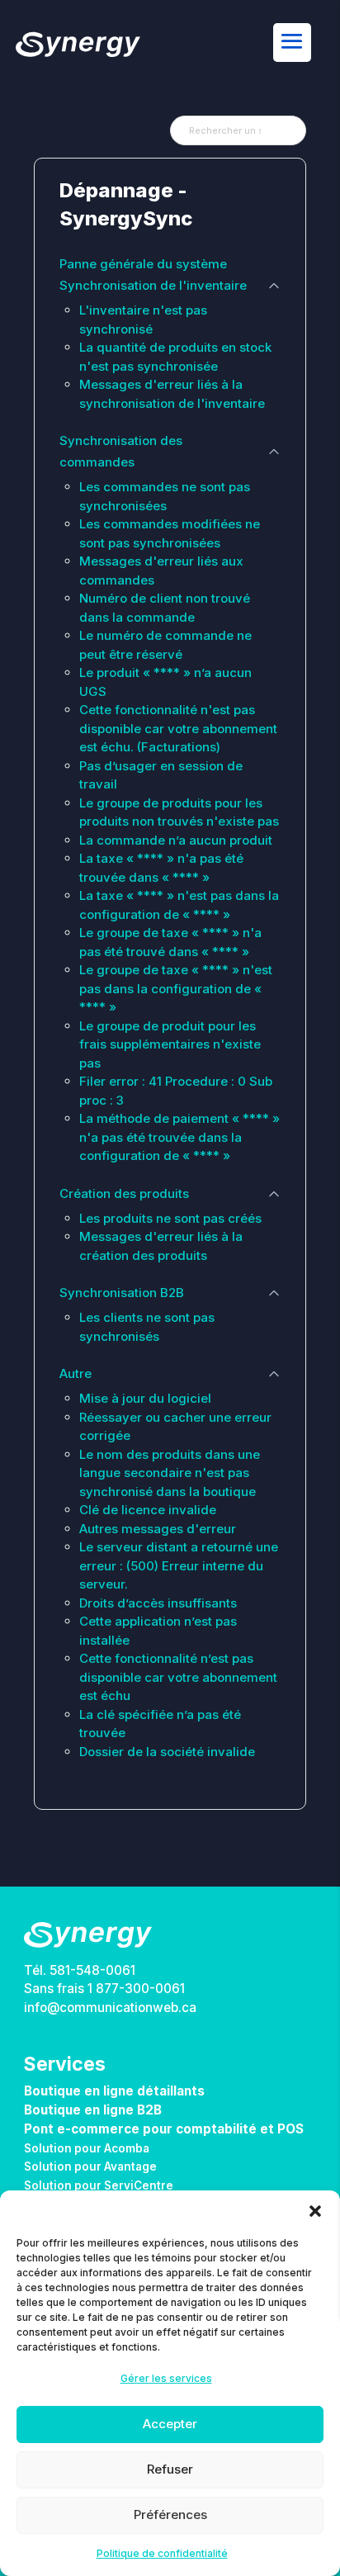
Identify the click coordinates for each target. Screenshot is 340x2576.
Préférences (170, 2514)
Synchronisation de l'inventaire (153, 285)
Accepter (170, 2424)
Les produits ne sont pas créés (170, 1218)
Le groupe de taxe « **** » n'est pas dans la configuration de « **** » (176, 988)
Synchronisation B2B (122, 1293)
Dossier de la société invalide (167, 1752)
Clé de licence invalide (148, 1510)
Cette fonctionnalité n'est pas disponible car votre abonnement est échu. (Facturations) (178, 728)
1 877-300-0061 (136, 1989)
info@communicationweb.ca (110, 2008)
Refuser (170, 2469)
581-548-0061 (92, 1970)
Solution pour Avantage (90, 2166)
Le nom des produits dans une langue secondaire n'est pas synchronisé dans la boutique (170, 1473)
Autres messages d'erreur (158, 1529)
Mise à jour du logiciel (145, 1398)
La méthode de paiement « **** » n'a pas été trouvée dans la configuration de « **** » (179, 1137)
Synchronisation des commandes (121, 451)
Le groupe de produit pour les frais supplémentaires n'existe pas (170, 1044)
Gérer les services (166, 2378)
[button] (315, 2211)
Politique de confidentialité (162, 2553)
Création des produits (124, 1193)
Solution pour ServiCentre (99, 2185)
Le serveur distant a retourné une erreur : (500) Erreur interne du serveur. (179, 1565)
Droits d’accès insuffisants (158, 1603)
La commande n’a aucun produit (176, 840)
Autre (76, 1373)
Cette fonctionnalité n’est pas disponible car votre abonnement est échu (178, 1677)
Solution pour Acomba (87, 2148)
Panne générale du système (143, 264)
